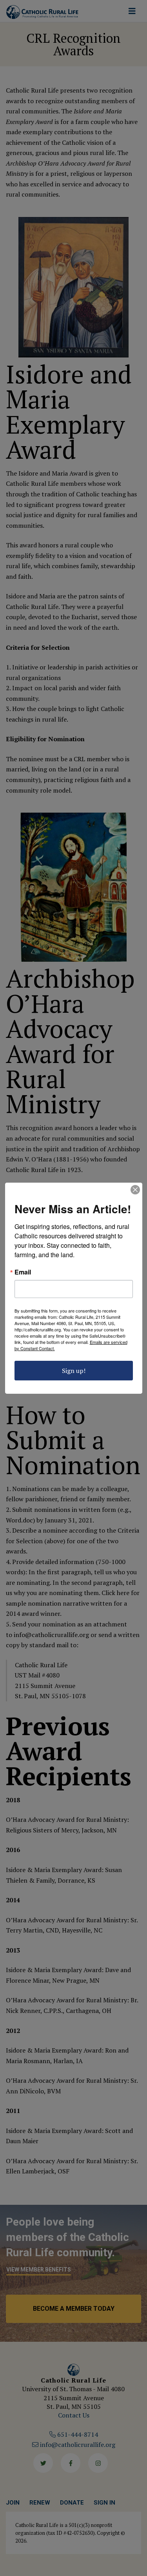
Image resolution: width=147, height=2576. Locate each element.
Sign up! (74, 1371)
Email (23, 1272)
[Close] (135, 1190)
